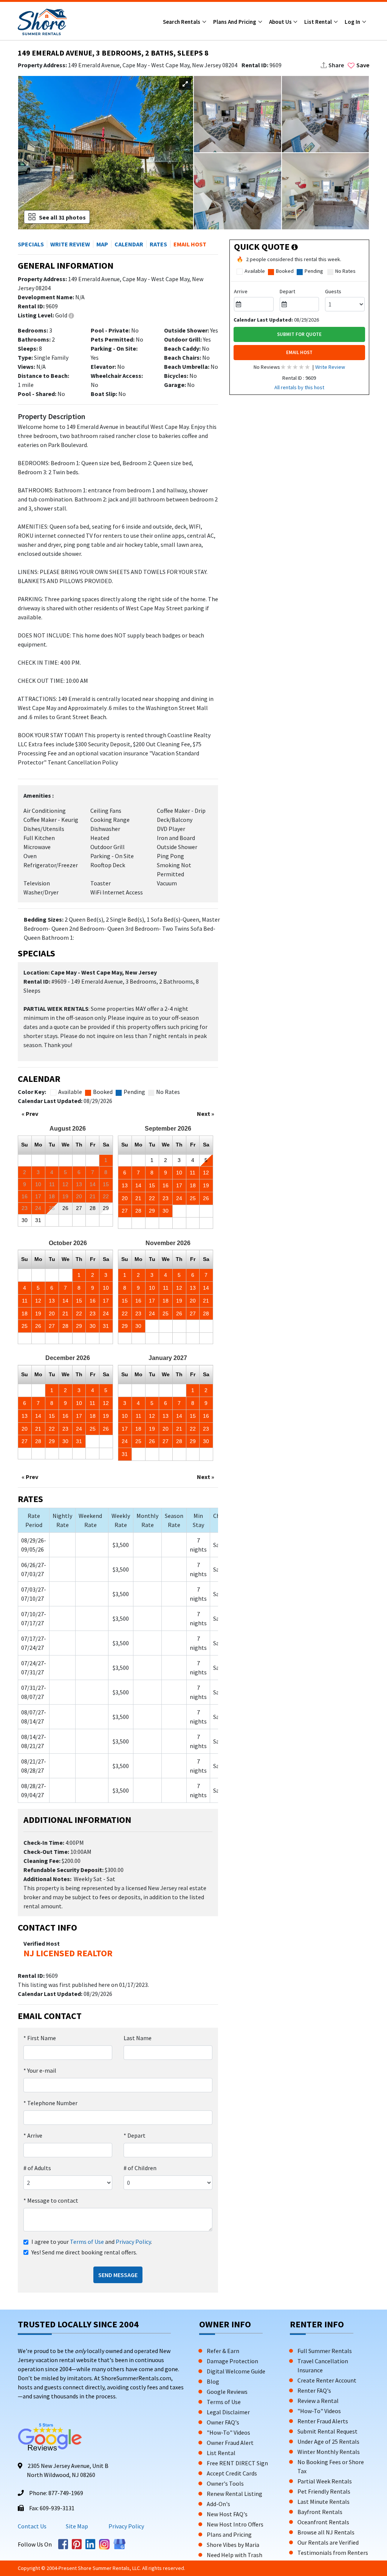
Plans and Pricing (235, 22)
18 (193, 1185)
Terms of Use (87, 2242)
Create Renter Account (327, 2380)
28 (138, 1211)
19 (206, 1185)
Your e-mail (40, 2070)
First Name (40, 2038)
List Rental (319, 22)
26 (206, 1198)
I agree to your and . (92, 2242)
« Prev (30, 1114)
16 (166, 1185)
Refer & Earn (223, 2351)
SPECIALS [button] (31, 244)
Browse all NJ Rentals (326, 2532)
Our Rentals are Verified (328, 2542)
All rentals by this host (299, 387)
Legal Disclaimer (228, 2412)
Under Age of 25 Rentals (328, 2441)
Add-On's (218, 2504)
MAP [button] (102, 244)
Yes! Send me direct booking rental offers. (84, 2252)
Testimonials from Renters (333, 2553)
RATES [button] (158, 244)
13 (125, 1185)
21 (138, 1198)
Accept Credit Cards (232, 2473)
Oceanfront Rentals (323, 2522)
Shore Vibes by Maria (233, 2545)
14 (138, 1185)
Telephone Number (50, 2103)
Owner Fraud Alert (230, 2443)
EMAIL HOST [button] (190, 244)
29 (106, 1208)
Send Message (118, 2275)
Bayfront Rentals (320, 2512)
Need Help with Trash (235, 2555)
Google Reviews (227, 2392)
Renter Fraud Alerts (323, 2421)
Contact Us (32, 2526)
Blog (213, 2381)
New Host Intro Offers (235, 2524)
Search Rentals (182, 22)
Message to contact (51, 2200)
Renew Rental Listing (235, 2494)
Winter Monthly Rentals (329, 2452)
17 (179, 1185)
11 (193, 1173)
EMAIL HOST (299, 352)
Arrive (33, 2135)
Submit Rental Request (327, 2431)
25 (193, 1198)
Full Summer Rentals (325, 2351)
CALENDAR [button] (129, 244)
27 (125, 1211)
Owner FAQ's (223, 2422)
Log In (353, 22)
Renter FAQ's (314, 2390)
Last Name (138, 2038)
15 (152, 1185)
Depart (135, 2135)
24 (179, 1198)
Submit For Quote (299, 334)
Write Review (330, 367)
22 (152, 1198)
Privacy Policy (133, 2242)
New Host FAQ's (227, 2514)
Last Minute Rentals (324, 2502)
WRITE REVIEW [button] (70, 244)
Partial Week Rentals (325, 2481)
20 (125, 1198)
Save (363, 65)
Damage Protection (232, 2361)
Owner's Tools (225, 2483)
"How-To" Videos (228, 2432)
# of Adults (37, 2168)
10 (179, 1173)
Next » (206, 1114)
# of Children (140, 2168)
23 (166, 1198)
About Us (281, 22)
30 (25, 1220)
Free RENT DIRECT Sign (237, 2463)
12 (206, 1173)
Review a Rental (318, 2401)
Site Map (77, 2526)
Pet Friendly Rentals (324, 2491)
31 (38, 1220)
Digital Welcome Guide (236, 2371)
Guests (333, 291)
